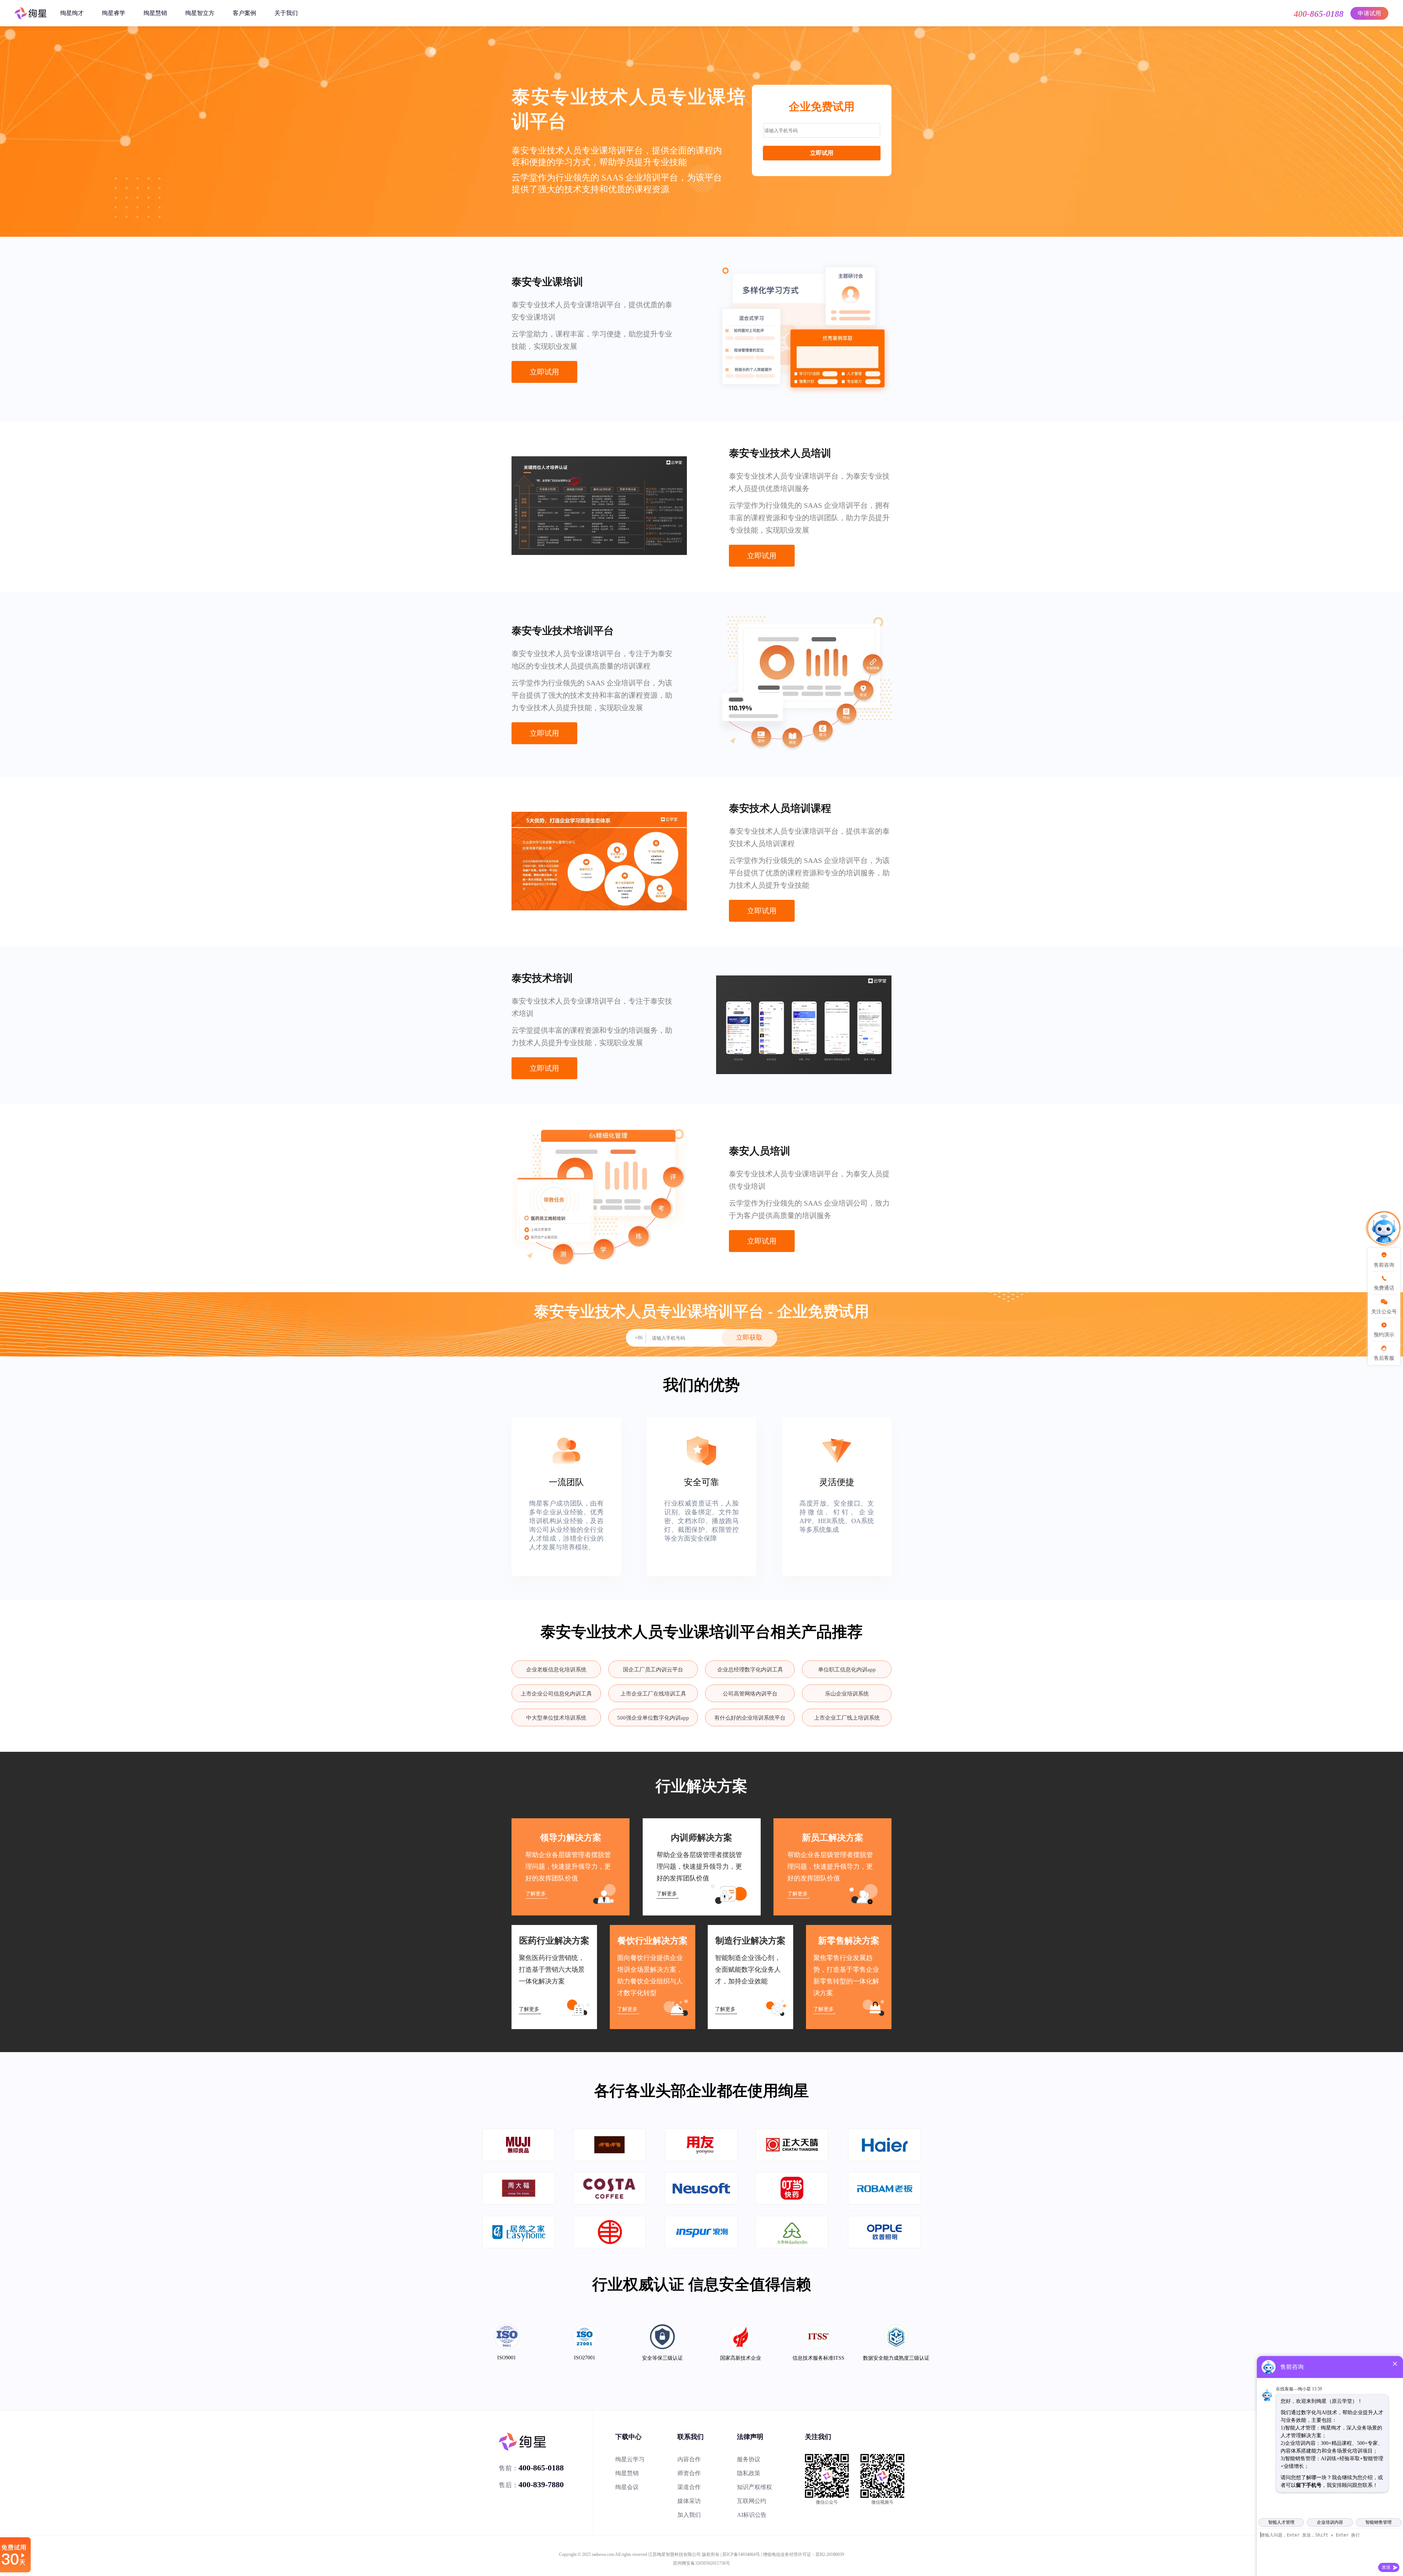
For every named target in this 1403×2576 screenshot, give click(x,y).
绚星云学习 (630, 2459)
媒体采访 (689, 2501)
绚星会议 (627, 2487)
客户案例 (244, 13)
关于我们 (286, 13)
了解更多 (536, 1894)
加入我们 (689, 2515)
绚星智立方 (200, 13)
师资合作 (689, 2473)
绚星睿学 (114, 13)
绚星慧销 (155, 13)
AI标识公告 (752, 2515)
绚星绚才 (72, 13)
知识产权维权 (754, 2487)
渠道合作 (689, 2487)
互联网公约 (752, 2501)
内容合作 (689, 2459)
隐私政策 (749, 2473)
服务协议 (749, 2459)
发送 (1386, 2567)
